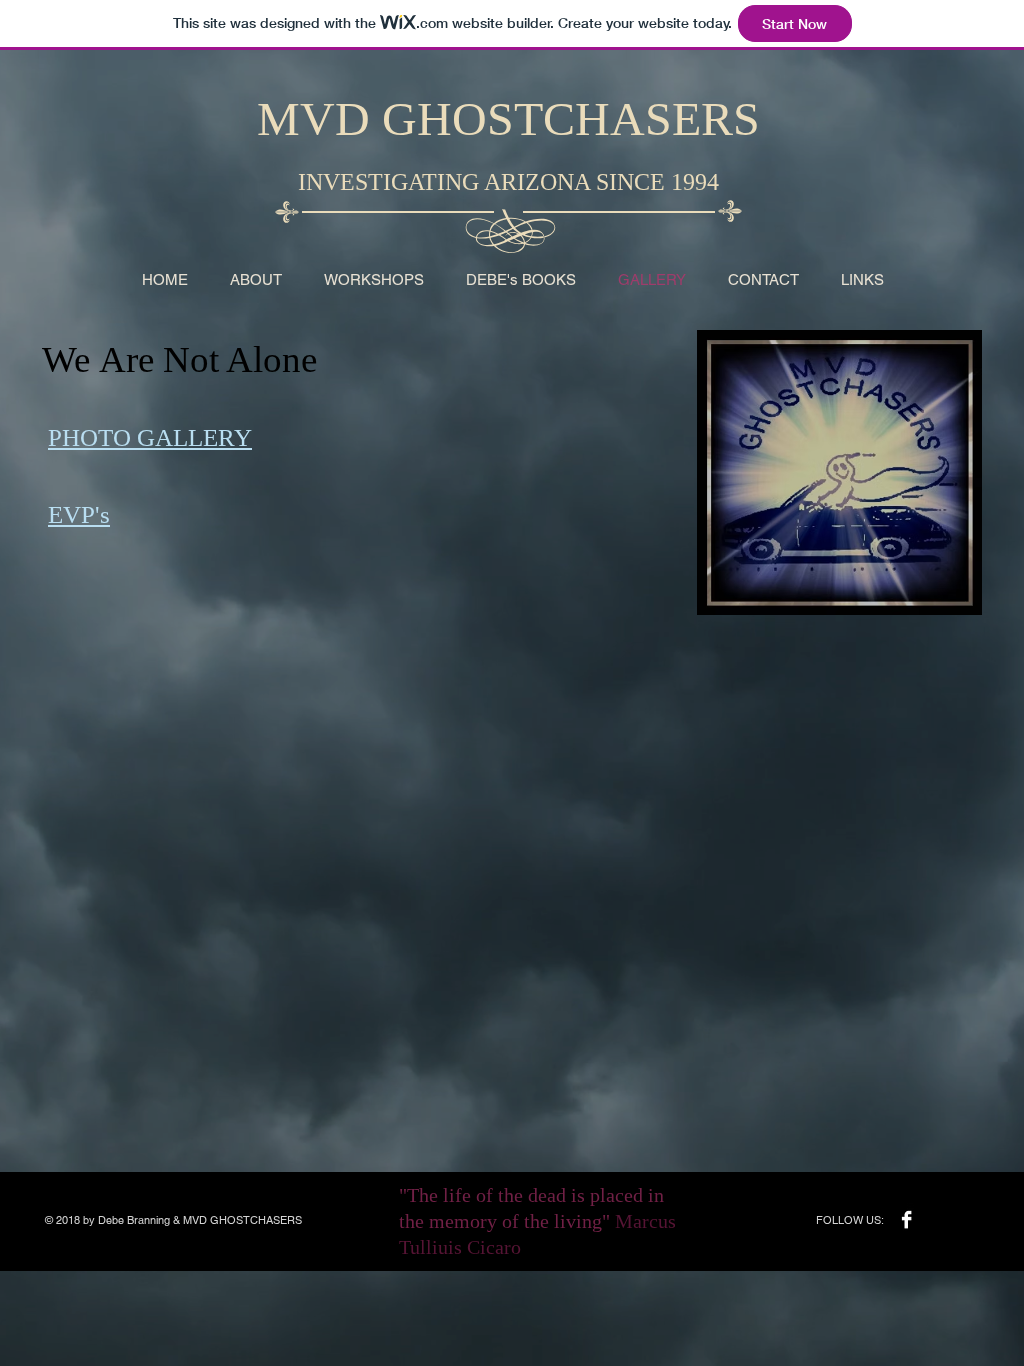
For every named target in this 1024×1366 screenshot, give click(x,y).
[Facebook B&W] (906, 1219)
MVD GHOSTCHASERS (508, 118)
